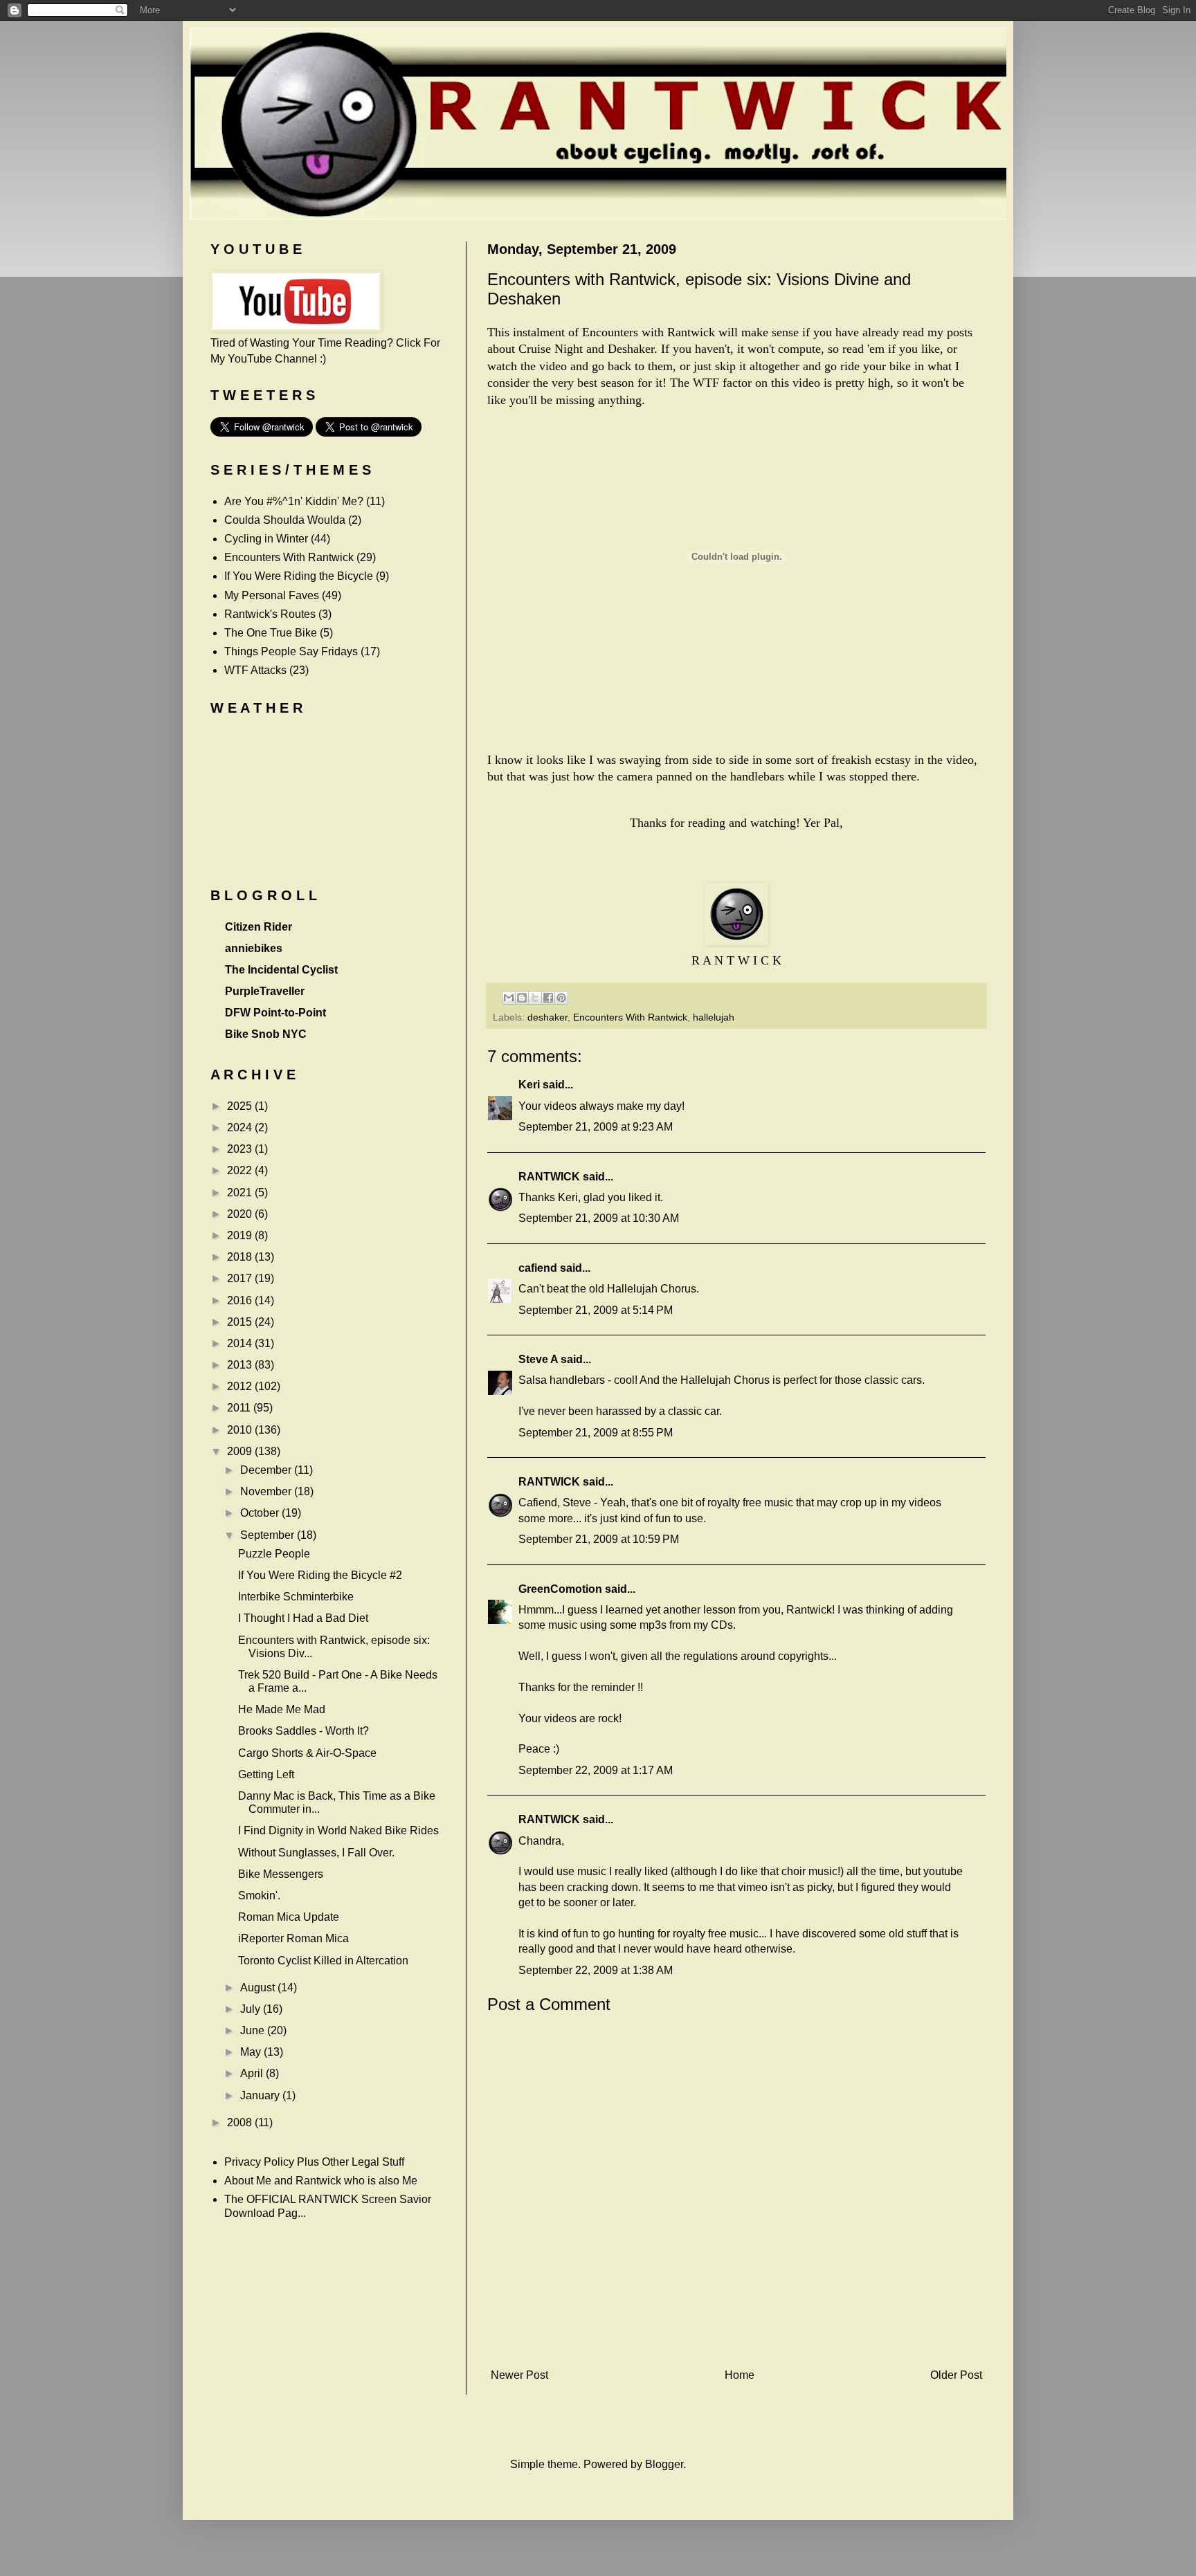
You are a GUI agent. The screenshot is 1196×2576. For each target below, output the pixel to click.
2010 (241, 1430)
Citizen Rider (259, 927)
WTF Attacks (255, 670)
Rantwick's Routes (270, 614)
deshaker (547, 1017)
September (269, 1535)
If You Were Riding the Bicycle (299, 576)
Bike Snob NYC (266, 1034)
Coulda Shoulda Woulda (285, 520)
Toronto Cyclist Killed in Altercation (323, 1961)
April (253, 2073)
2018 (241, 1257)
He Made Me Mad (282, 1709)
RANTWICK (549, 1177)
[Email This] (509, 998)
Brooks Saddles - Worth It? (303, 1731)
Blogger (664, 2464)
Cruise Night (551, 349)
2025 (241, 1106)
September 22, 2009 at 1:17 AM (596, 1770)
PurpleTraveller (265, 991)
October (261, 1513)
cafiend (538, 1268)
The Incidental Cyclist (281, 970)
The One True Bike (271, 633)
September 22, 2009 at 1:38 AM (596, 1970)
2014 (241, 1343)
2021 (241, 1193)
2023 (241, 1149)
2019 (241, 1235)
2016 (241, 1300)
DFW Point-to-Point (275, 1013)
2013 (241, 1365)
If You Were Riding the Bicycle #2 (320, 1575)
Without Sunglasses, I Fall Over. (316, 1853)
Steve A (538, 1359)
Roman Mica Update (289, 1917)
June (254, 2030)
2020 (241, 1214)
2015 (241, 1322)
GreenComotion (560, 1589)
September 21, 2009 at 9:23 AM (596, 1127)
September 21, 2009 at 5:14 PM (596, 1310)
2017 (241, 1278)
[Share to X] (535, 998)
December (267, 1470)
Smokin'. (259, 1896)
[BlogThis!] (522, 998)
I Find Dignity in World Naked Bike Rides (338, 1830)
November (267, 1491)
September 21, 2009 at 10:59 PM (599, 1539)
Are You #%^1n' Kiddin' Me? (294, 501)
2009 (241, 1451)
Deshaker (631, 349)
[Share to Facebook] (548, 998)
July (252, 2009)
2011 (240, 1408)
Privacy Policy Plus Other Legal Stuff (314, 2162)
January (261, 2095)
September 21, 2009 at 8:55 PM (596, 1433)
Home (740, 2375)
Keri (529, 1085)
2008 (241, 2122)
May (252, 2052)
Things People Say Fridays (291, 651)
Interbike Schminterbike (296, 1597)
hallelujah (714, 1017)
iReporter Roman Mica (293, 1938)
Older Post (956, 2375)
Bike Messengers (281, 1874)
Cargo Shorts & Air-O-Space (307, 1753)
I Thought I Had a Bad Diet (303, 1618)
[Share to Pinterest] (561, 998)
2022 (241, 1170)
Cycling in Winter (266, 539)
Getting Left (266, 1774)
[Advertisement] (736, 2340)
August (259, 1988)
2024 (241, 1127)
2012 (241, 1386)
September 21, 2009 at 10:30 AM (599, 1218)
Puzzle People (274, 1554)
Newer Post (519, 2375)
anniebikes (254, 948)
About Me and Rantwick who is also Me (321, 2181)
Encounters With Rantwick (630, 1017)
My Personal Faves (272, 595)
